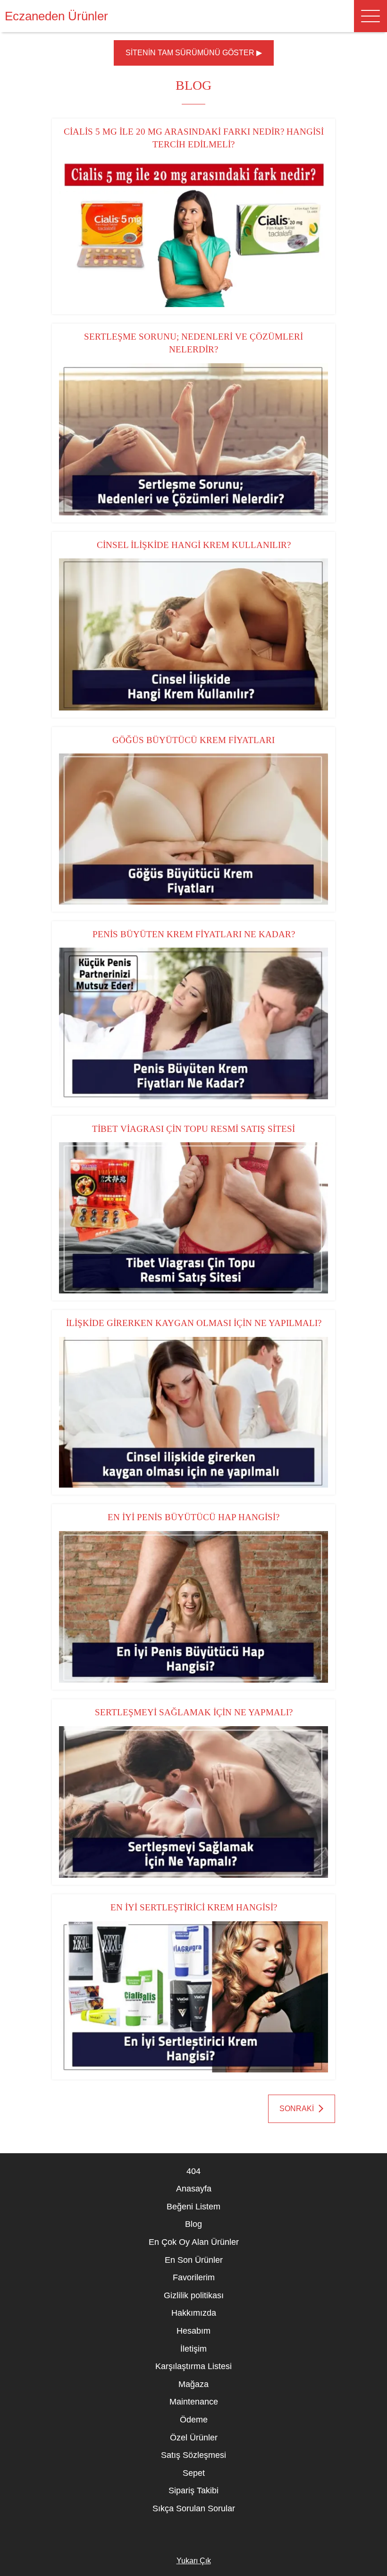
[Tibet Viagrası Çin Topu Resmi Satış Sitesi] (193, 1218)
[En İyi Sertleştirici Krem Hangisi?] (193, 1997)
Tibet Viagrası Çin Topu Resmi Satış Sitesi (193, 1129)
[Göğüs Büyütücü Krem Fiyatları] (193, 829)
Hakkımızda (194, 2313)
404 (193, 2171)
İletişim (193, 2349)
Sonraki (297, 2109)
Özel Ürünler (194, 2438)
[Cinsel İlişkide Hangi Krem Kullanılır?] (193, 634)
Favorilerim (194, 2277)
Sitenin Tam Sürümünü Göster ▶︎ (194, 53)
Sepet (194, 2473)
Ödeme (194, 2420)
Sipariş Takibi (193, 2490)
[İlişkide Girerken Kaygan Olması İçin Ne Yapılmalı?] (193, 1412)
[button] (370, 16)
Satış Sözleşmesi (193, 2455)
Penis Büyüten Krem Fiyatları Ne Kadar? (194, 934)
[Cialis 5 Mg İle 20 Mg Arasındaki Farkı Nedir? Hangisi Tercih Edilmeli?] (193, 232)
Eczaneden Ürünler (56, 16)
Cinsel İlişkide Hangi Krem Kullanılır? (194, 545)
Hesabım (193, 2331)
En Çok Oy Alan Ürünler (194, 2242)
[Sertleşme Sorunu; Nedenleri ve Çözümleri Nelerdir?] (193, 439)
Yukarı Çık (194, 2561)
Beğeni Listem (193, 2207)
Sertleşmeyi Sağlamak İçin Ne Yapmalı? (194, 1712)
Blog (193, 2224)
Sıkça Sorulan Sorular (194, 2508)
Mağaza (193, 2384)
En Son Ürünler (194, 2260)
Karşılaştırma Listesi (193, 2366)
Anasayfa (194, 2189)
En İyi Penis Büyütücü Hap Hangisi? (193, 1517)
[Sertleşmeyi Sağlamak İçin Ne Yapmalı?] (193, 1802)
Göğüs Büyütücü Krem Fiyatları (193, 740)
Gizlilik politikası (194, 2295)
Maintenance (194, 2402)
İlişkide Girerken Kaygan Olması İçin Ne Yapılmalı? (194, 1323)
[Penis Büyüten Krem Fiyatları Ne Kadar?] (193, 1023)
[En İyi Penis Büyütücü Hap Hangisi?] (193, 1607)
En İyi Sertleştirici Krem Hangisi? (194, 1907)
